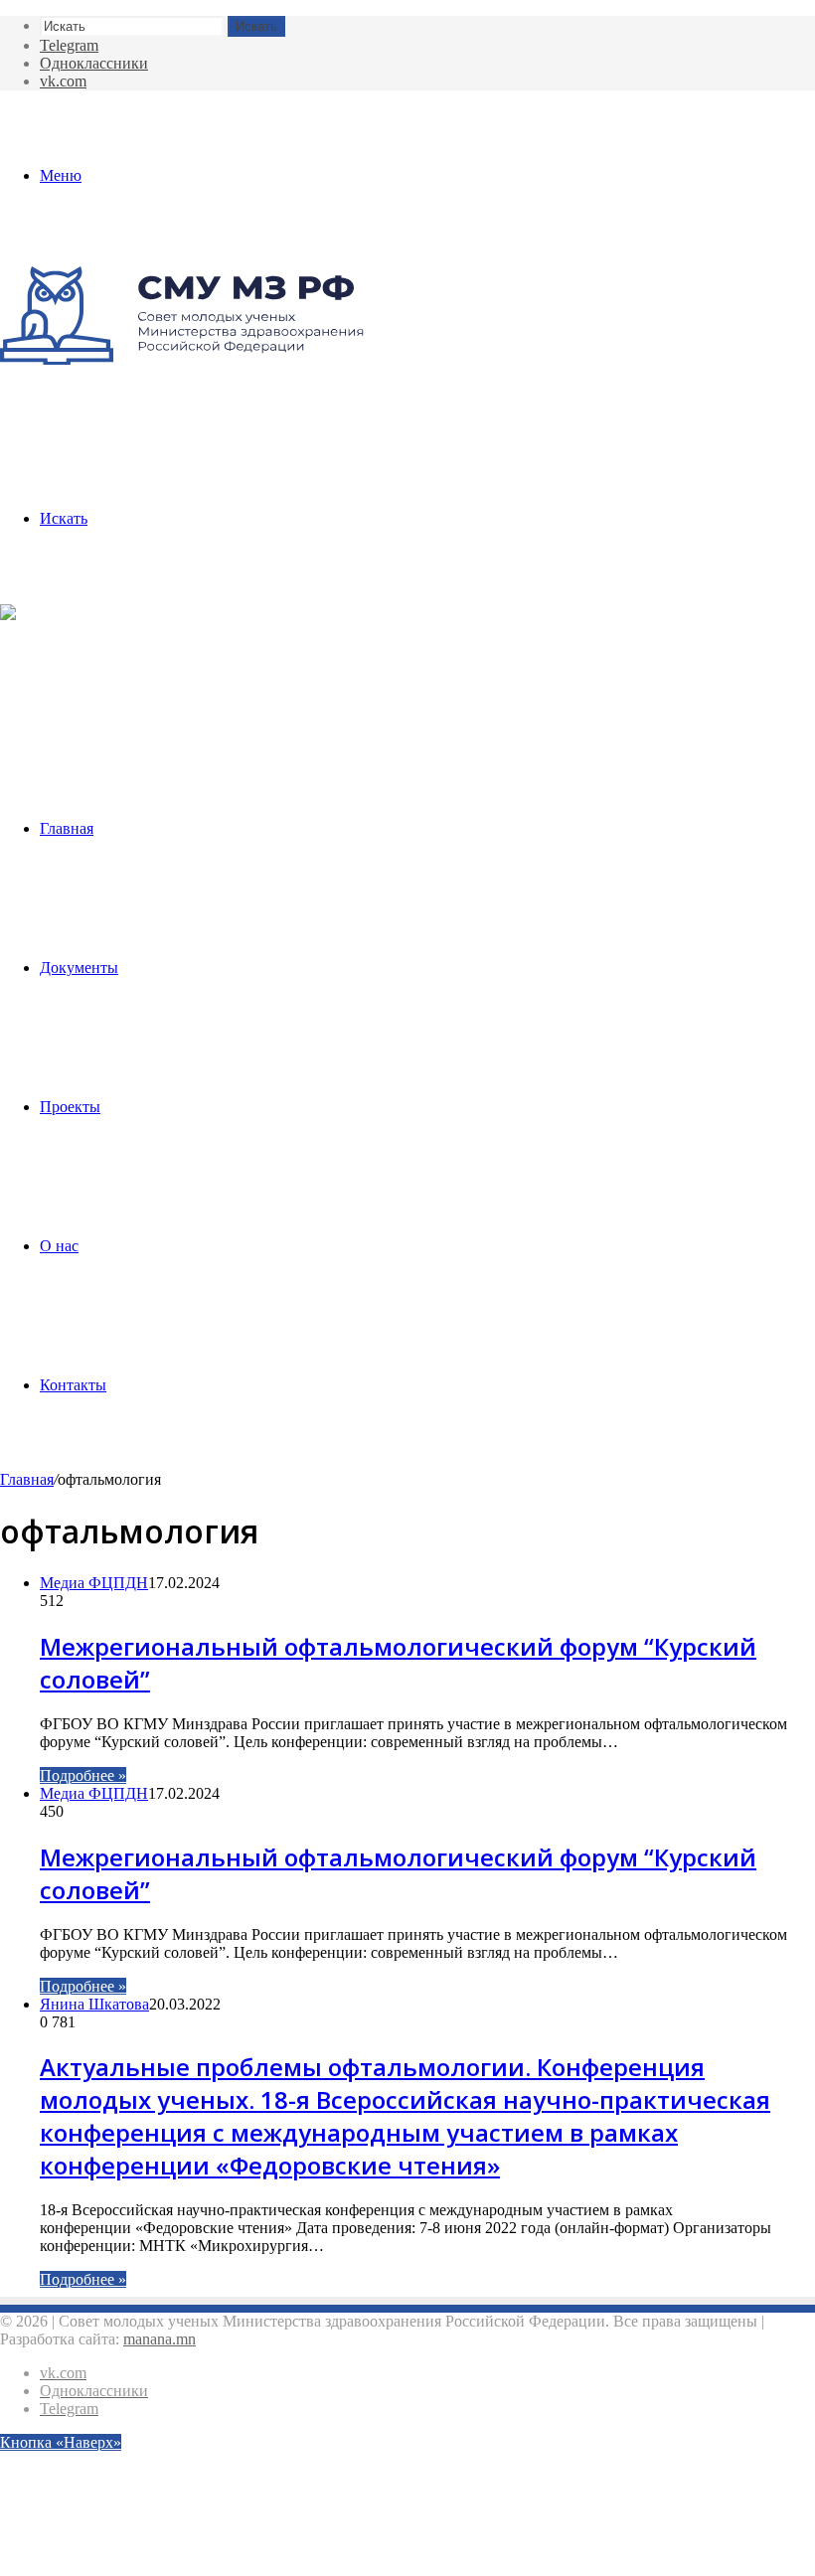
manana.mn (160, 2339)
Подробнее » (83, 1775)
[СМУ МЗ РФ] (182, 359)
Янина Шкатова (94, 2004)
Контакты (73, 1385)
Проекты (70, 1107)
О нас (59, 1246)
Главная (67, 828)
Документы (79, 967)
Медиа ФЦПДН (94, 1583)
